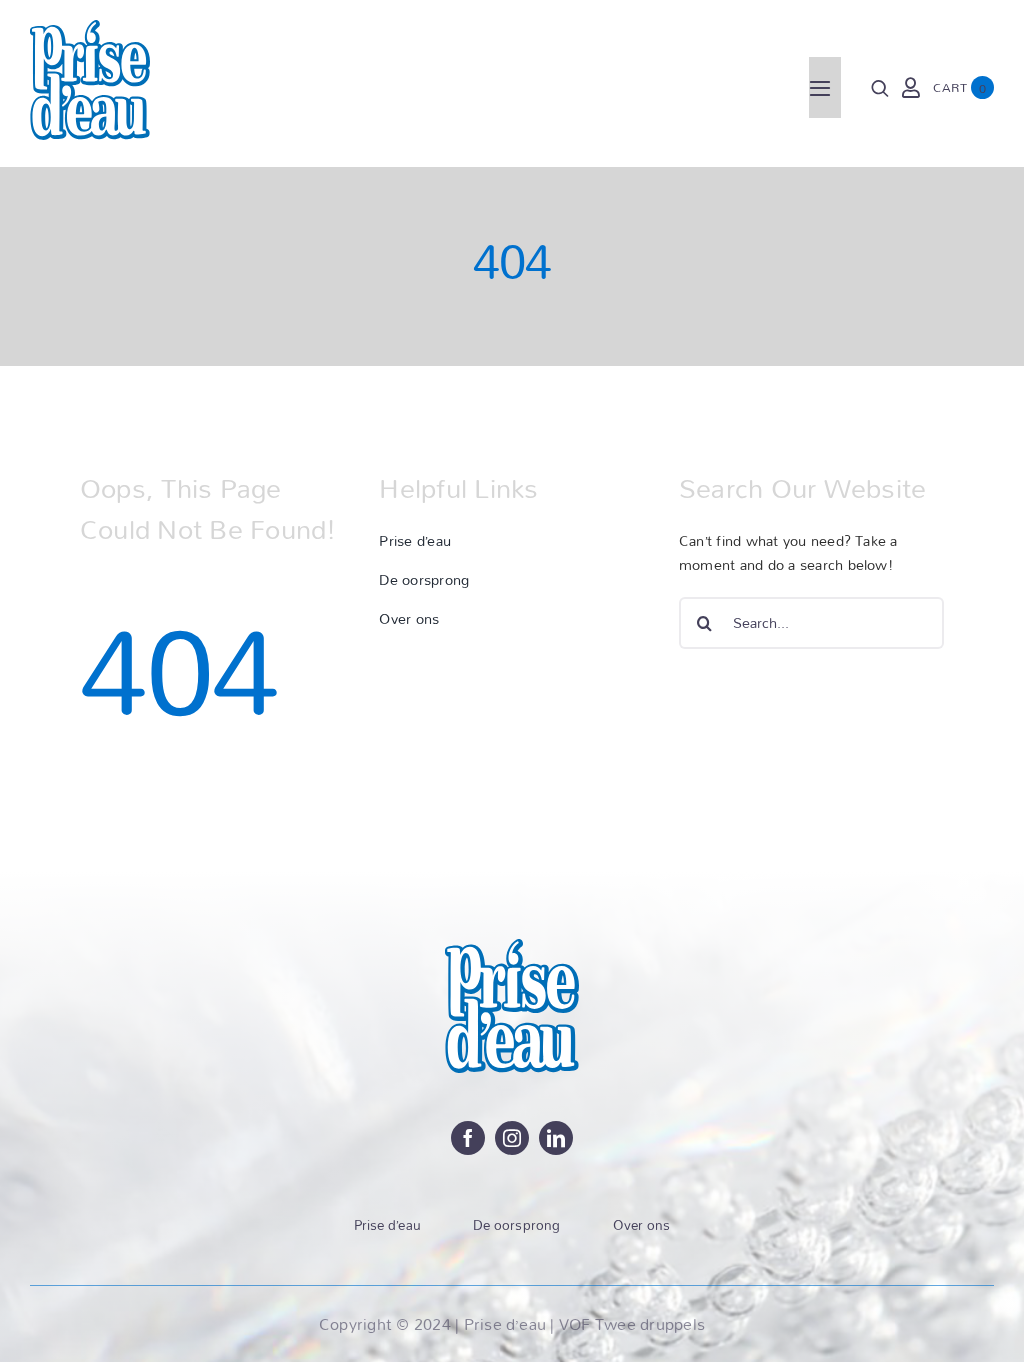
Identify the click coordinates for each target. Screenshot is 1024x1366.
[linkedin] (556, 1138)
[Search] (880, 88)
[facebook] (468, 1138)
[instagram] (512, 1138)
